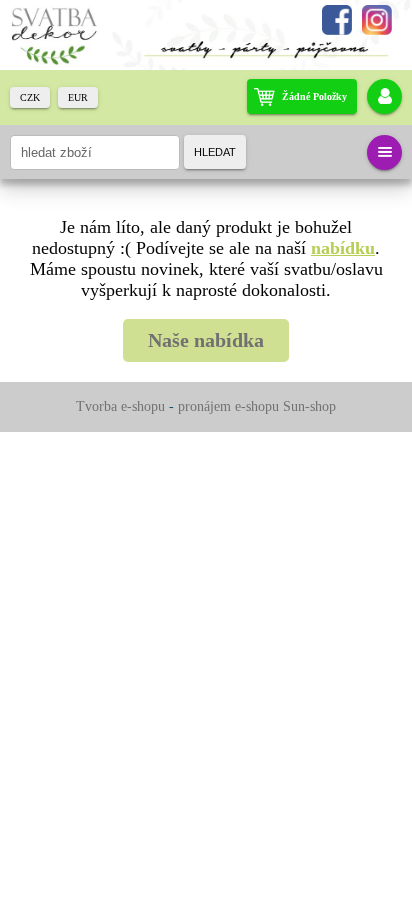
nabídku (343, 248)
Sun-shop (309, 406)
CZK (30, 97)
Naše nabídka (206, 340)
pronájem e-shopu (228, 406)
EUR (78, 97)
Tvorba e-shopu (120, 406)
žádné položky (314, 96)
